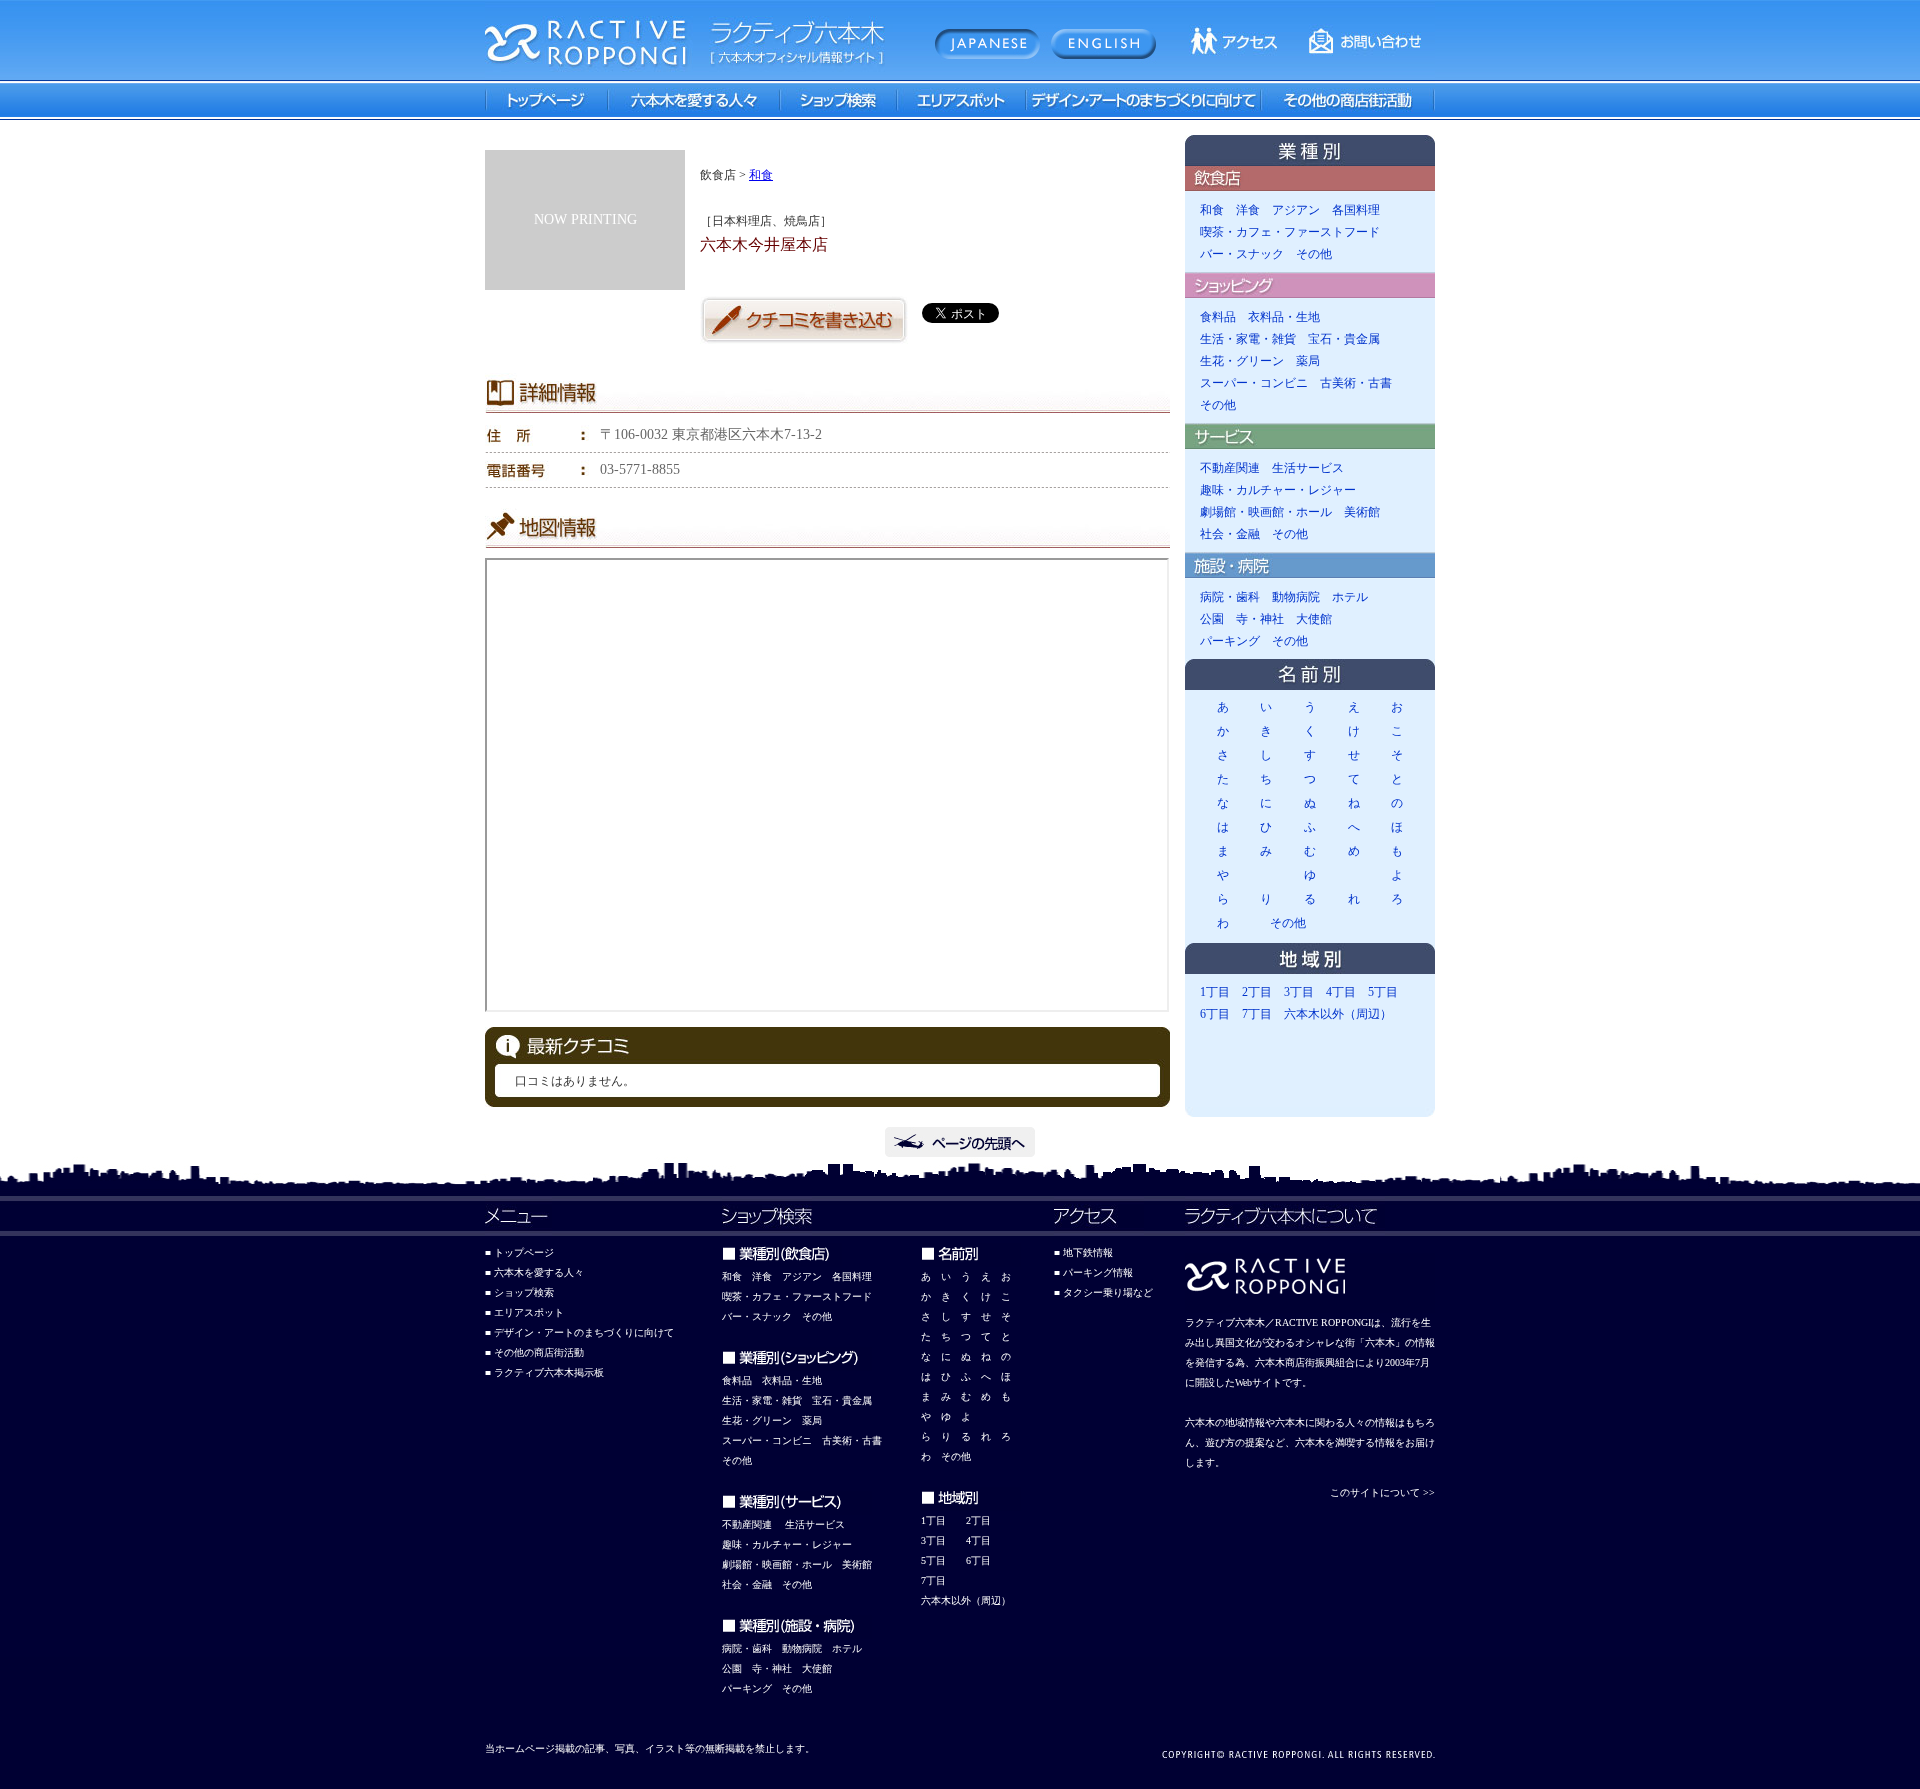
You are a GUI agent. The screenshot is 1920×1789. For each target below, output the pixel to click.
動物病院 (1296, 597)
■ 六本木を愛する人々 (534, 1272)
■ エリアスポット (524, 1312)
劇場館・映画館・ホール (1266, 512)
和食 (761, 175)
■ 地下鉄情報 (1083, 1252)
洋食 (1248, 210)
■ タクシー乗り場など (1103, 1292)
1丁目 (1215, 992)
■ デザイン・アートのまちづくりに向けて (579, 1332)
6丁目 (1215, 1014)
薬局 (1308, 361)
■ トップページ (519, 1252)
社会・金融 (1230, 534)
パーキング (1230, 641)
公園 (1212, 619)
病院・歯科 (1230, 597)
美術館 (1362, 512)
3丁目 (1299, 992)
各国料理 (1356, 210)
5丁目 (1383, 992)
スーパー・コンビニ (1254, 383)
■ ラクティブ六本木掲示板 (544, 1372)
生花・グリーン (1242, 361)
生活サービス (1308, 468)
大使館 (1314, 619)
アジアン (1296, 210)
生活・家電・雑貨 (1248, 339)
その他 (1314, 254)
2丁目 (1257, 992)
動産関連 (752, 1524)
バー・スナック (1242, 254)
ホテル (1350, 597)
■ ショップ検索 (519, 1292)
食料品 (1218, 317)
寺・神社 (1260, 619)
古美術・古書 (1356, 383)
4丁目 (1341, 992)
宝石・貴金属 (1344, 339)
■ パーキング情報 (1093, 1272)
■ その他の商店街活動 (534, 1352)
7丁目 (1257, 1014)
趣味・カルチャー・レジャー (1278, 490)
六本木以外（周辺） (1338, 1014)
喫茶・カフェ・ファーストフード (1290, 232)
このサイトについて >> (1382, 1492)
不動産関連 (1230, 468)
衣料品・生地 (1284, 317)
